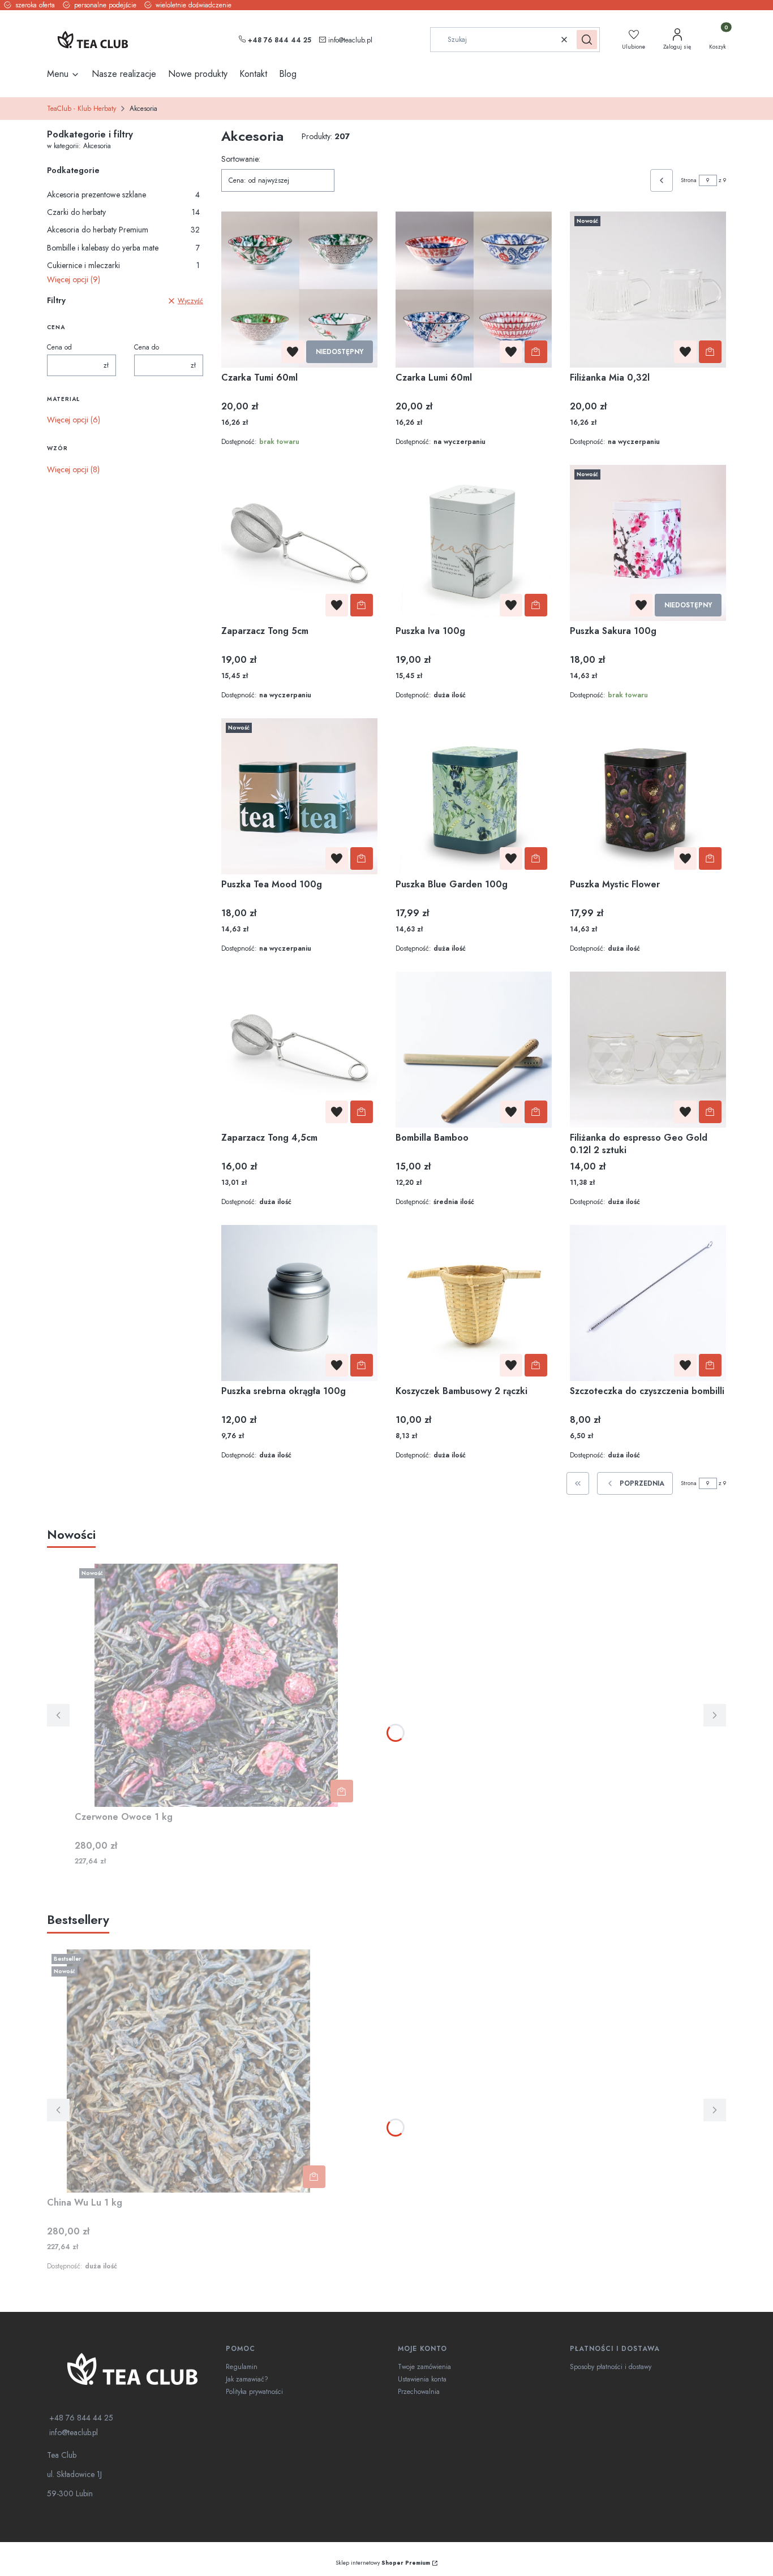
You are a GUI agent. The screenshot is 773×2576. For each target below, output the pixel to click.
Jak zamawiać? (247, 2379)
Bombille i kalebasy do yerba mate (123, 248)
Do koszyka (536, 352)
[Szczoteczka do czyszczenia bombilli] (648, 1303)
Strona (689, 180)
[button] (587, 40)
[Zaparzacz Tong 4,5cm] (299, 1050)
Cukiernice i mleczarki (123, 265)
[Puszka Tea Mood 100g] (299, 796)
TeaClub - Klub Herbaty (81, 109)
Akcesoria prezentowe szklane (123, 195)
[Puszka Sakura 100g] (648, 543)
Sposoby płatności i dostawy (611, 2367)
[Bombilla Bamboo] (474, 1050)
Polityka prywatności (254, 2392)
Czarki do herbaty (123, 212)
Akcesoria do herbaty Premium (123, 230)
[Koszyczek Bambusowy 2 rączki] (474, 1303)
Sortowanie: (241, 159)
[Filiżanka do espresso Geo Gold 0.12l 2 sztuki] (648, 1050)
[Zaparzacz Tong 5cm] (299, 543)
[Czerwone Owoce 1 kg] (216, 1685)
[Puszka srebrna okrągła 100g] (299, 1303)
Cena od (59, 347)
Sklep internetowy (383, 2563)
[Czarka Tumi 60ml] (299, 290)
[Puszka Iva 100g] (474, 543)
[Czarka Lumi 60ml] (474, 290)
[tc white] (132, 2369)
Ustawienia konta (422, 2379)
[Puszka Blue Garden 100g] (474, 796)
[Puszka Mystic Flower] (648, 796)
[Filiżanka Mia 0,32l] (648, 290)
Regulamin (242, 2367)
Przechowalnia (419, 2392)
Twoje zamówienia (424, 2367)
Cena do (147, 347)
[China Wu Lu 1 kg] (188, 2071)
